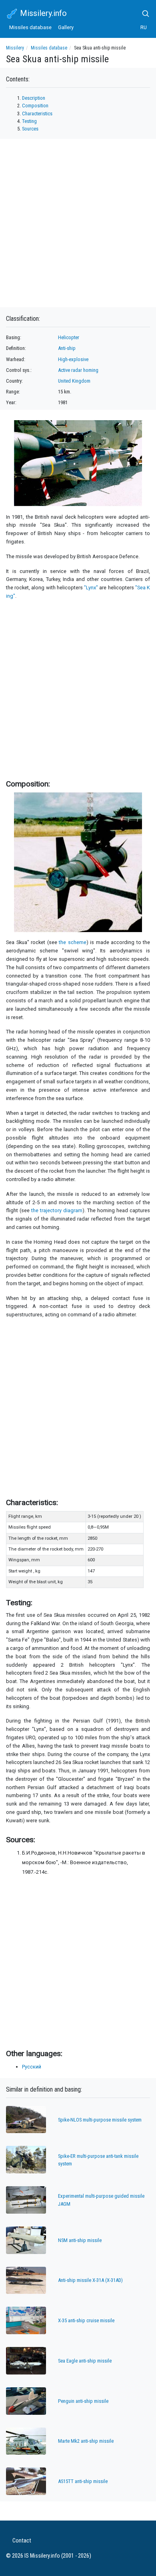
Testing (29, 121)
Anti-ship (67, 348)
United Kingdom (74, 381)
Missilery (15, 48)
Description (34, 98)
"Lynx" (91, 588)
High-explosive (73, 359)
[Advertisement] (78, 688)
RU (144, 27)
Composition (35, 106)
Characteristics (37, 114)
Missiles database (30, 27)
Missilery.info (42, 13)
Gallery (66, 27)
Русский (32, 2067)
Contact (22, 2541)
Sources (30, 129)
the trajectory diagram (57, 1210)
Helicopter (69, 337)
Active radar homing (78, 370)
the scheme (73, 942)
